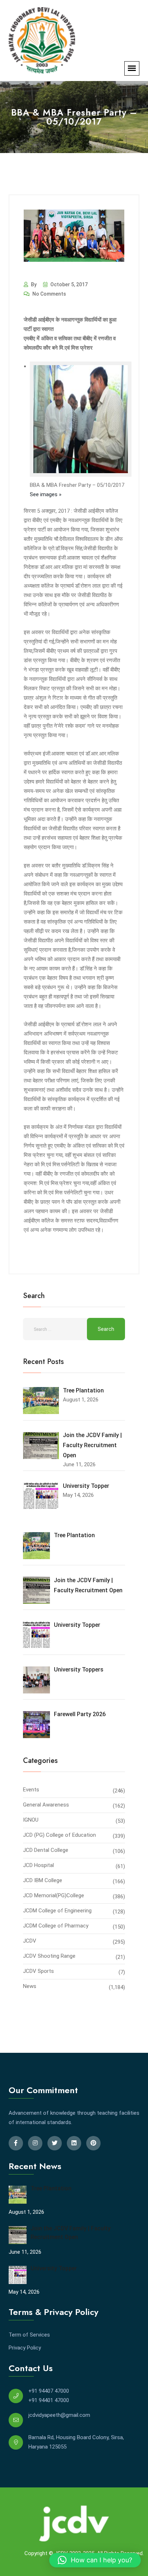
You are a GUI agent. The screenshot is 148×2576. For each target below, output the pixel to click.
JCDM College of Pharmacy (56, 1926)
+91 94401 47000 (49, 2400)
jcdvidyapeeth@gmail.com (59, 2415)
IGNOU (31, 1820)
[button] (95, 2560)
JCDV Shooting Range (49, 1956)
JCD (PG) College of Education (59, 1835)
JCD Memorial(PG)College (54, 1895)
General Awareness (46, 1805)
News (30, 1986)
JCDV (30, 1941)
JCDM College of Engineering (57, 1911)
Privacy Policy (25, 2348)
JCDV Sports (38, 1971)
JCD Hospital (38, 1865)
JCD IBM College (43, 1880)
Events (31, 1790)
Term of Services (29, 2335)
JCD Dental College (46, 1850)
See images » (46, 494)
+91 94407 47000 (49, 2391)
